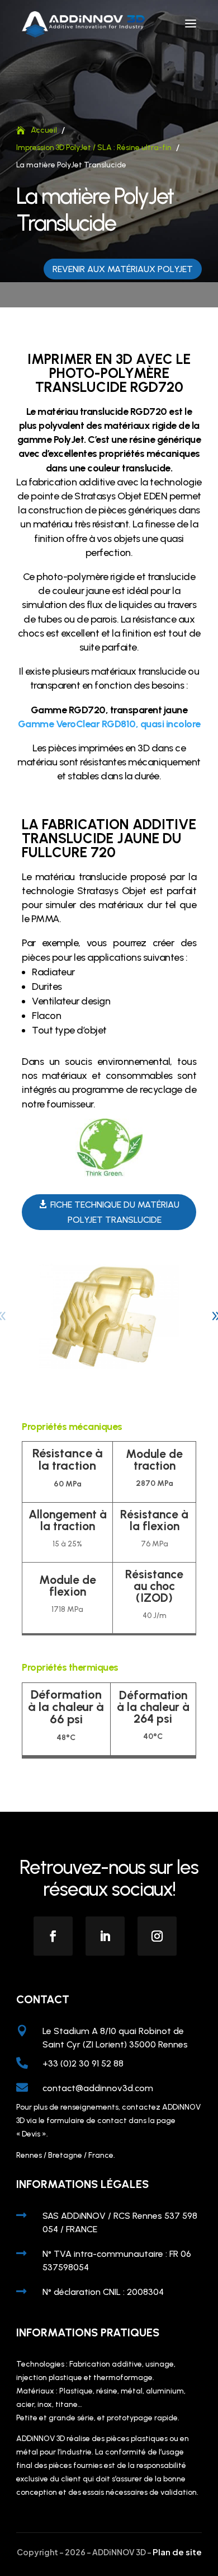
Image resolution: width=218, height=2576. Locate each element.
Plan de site (177, 2552)
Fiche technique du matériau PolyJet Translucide (115, 1212)
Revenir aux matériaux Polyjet (123, 269)
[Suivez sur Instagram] (157, 1936)
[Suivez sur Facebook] (53, 1936)
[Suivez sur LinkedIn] (105, 1936)
